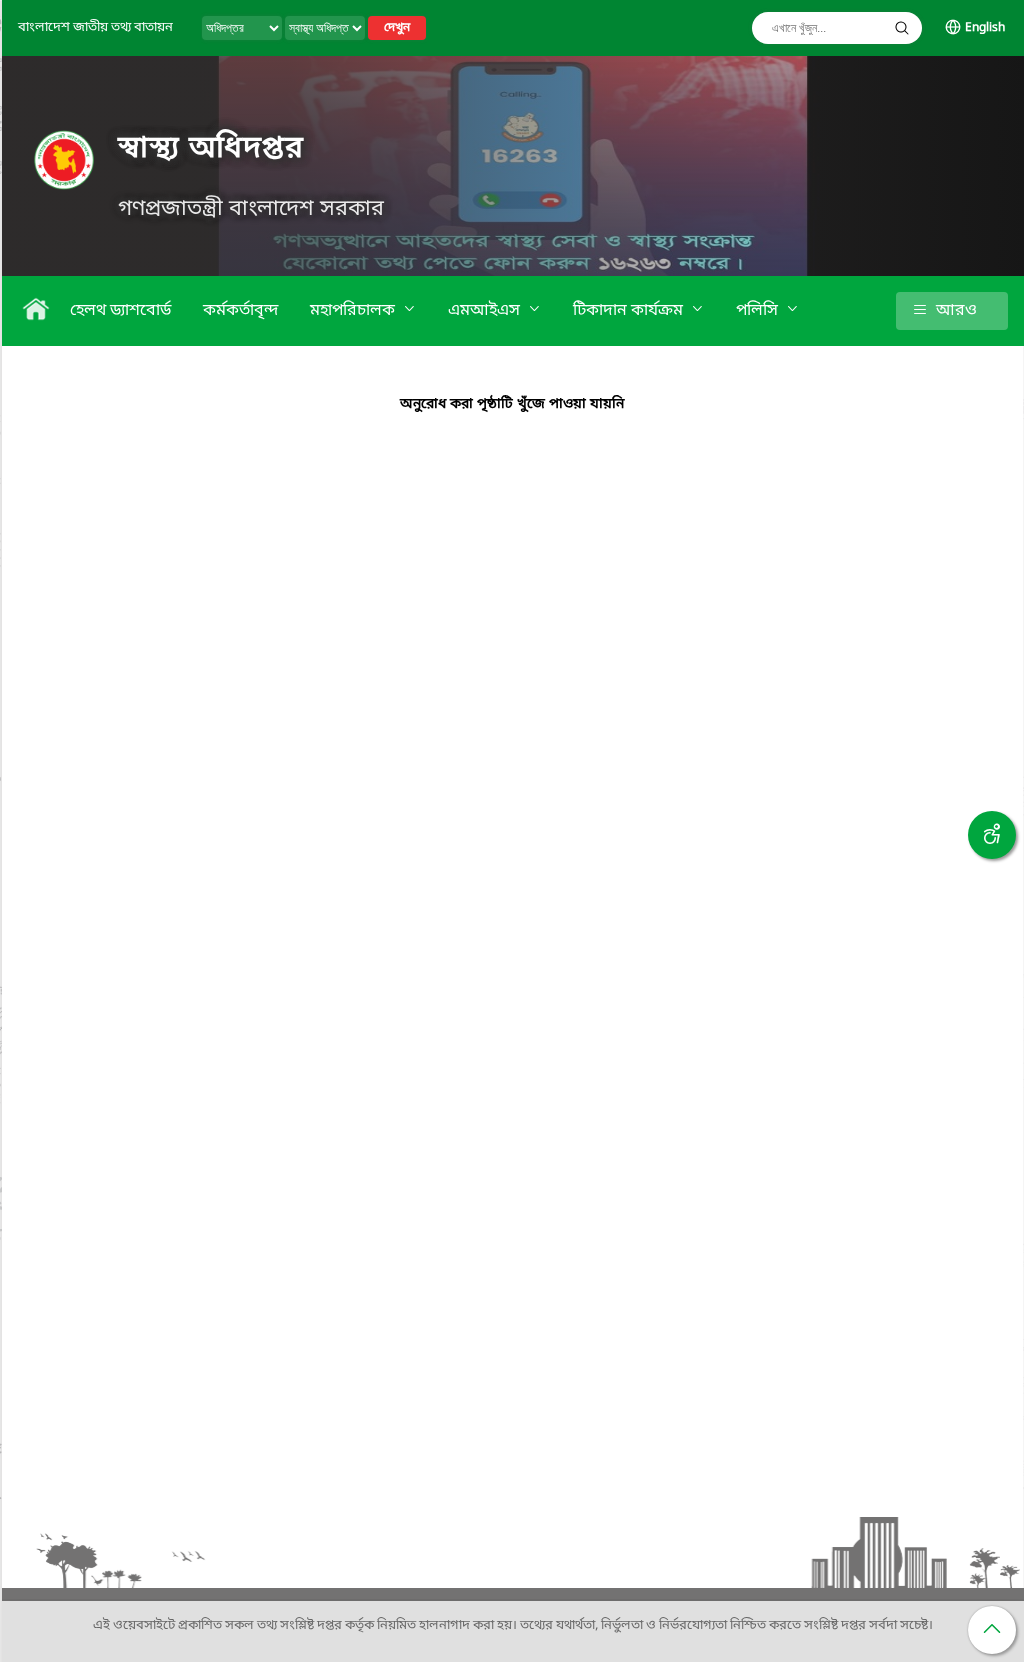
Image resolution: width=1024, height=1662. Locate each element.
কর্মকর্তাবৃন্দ (240, 311)
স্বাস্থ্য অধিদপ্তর (211, 149)
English (985, 28)
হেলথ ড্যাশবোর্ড (120, 311)
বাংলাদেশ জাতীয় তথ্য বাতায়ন (95, 27)
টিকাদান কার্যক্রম (630, 311)
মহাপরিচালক (354, 311)
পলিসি (759, 311)
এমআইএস (486, 311)
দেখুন (397, 28)
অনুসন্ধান (902, 28)
